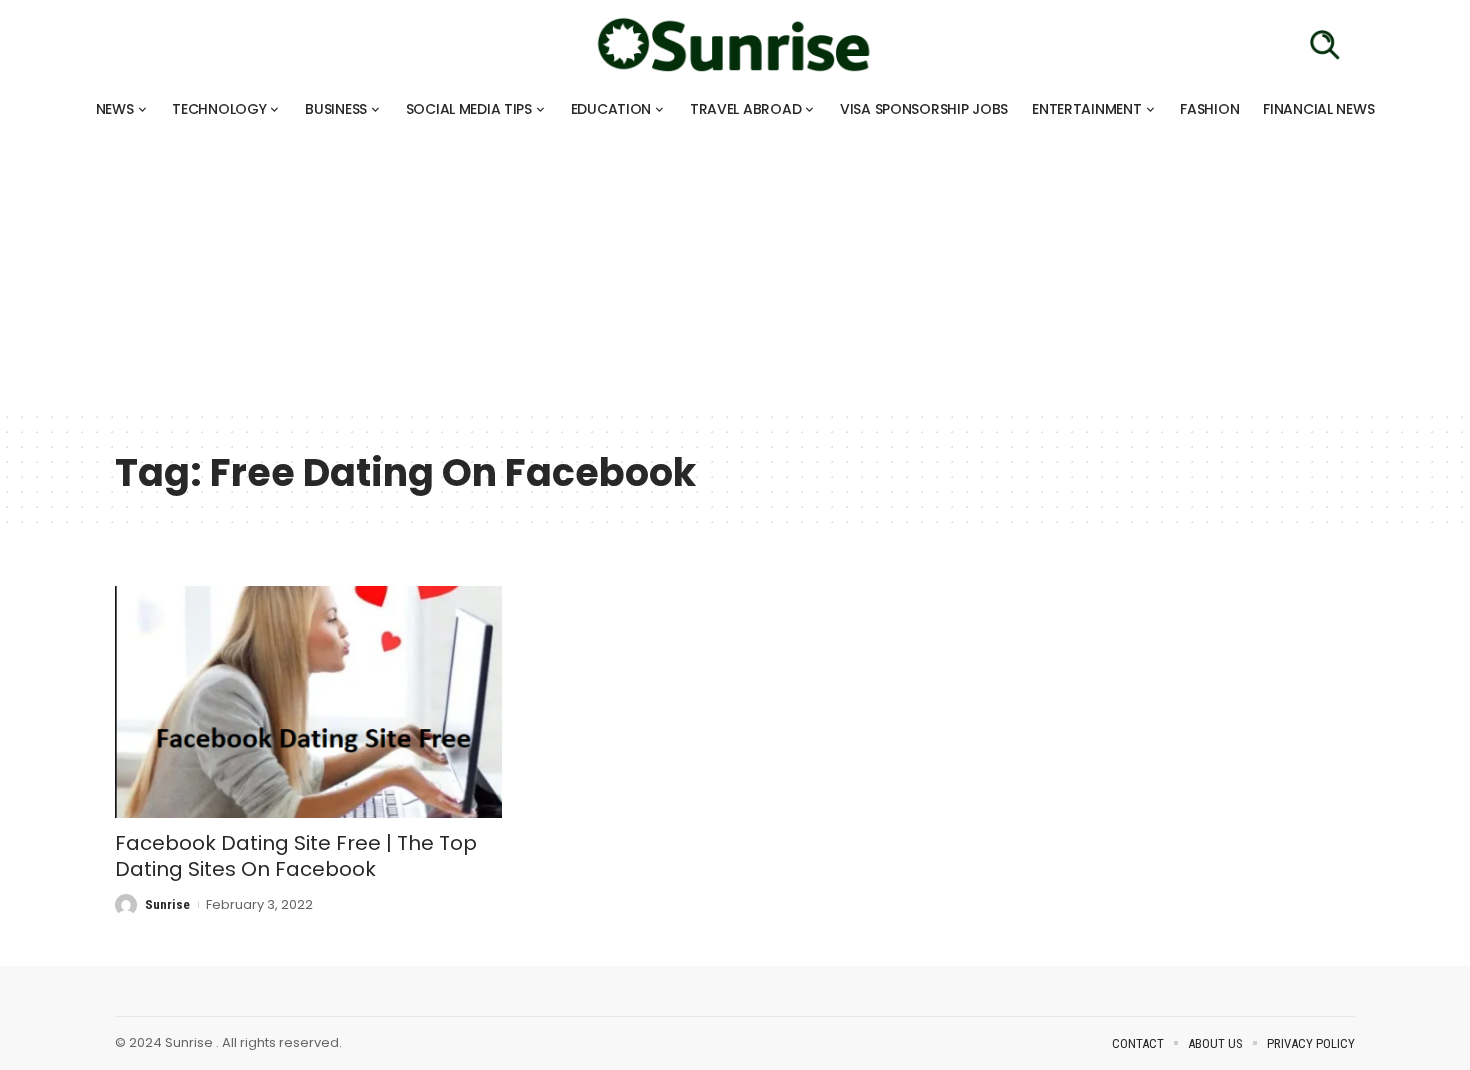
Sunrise (167, 904)
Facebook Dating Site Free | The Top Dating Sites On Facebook (296, 856)
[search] (1325, 45)
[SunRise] (735, 45)
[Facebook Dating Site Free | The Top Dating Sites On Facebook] (308, 702)
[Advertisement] (600, 270)
